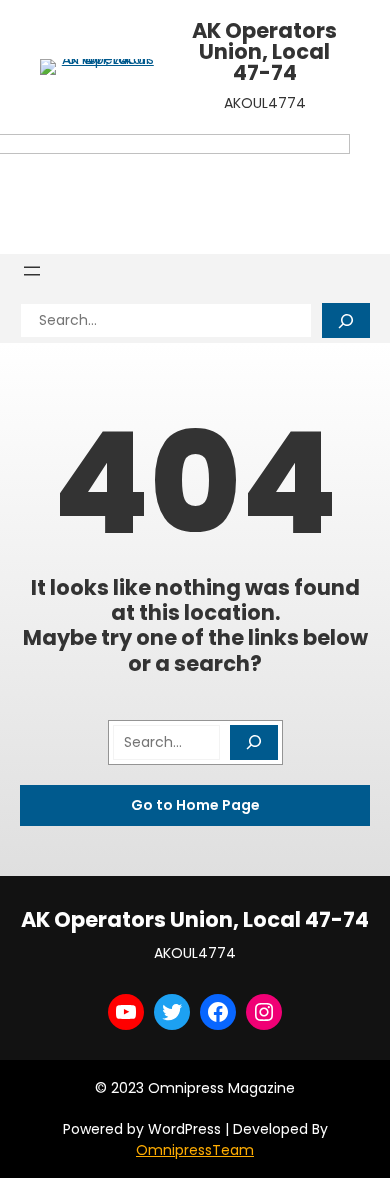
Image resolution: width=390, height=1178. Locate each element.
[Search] (346, 320)
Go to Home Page (195, 805)
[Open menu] (32, 271)
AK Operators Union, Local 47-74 (264, 51)
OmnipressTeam (195, 1150)
